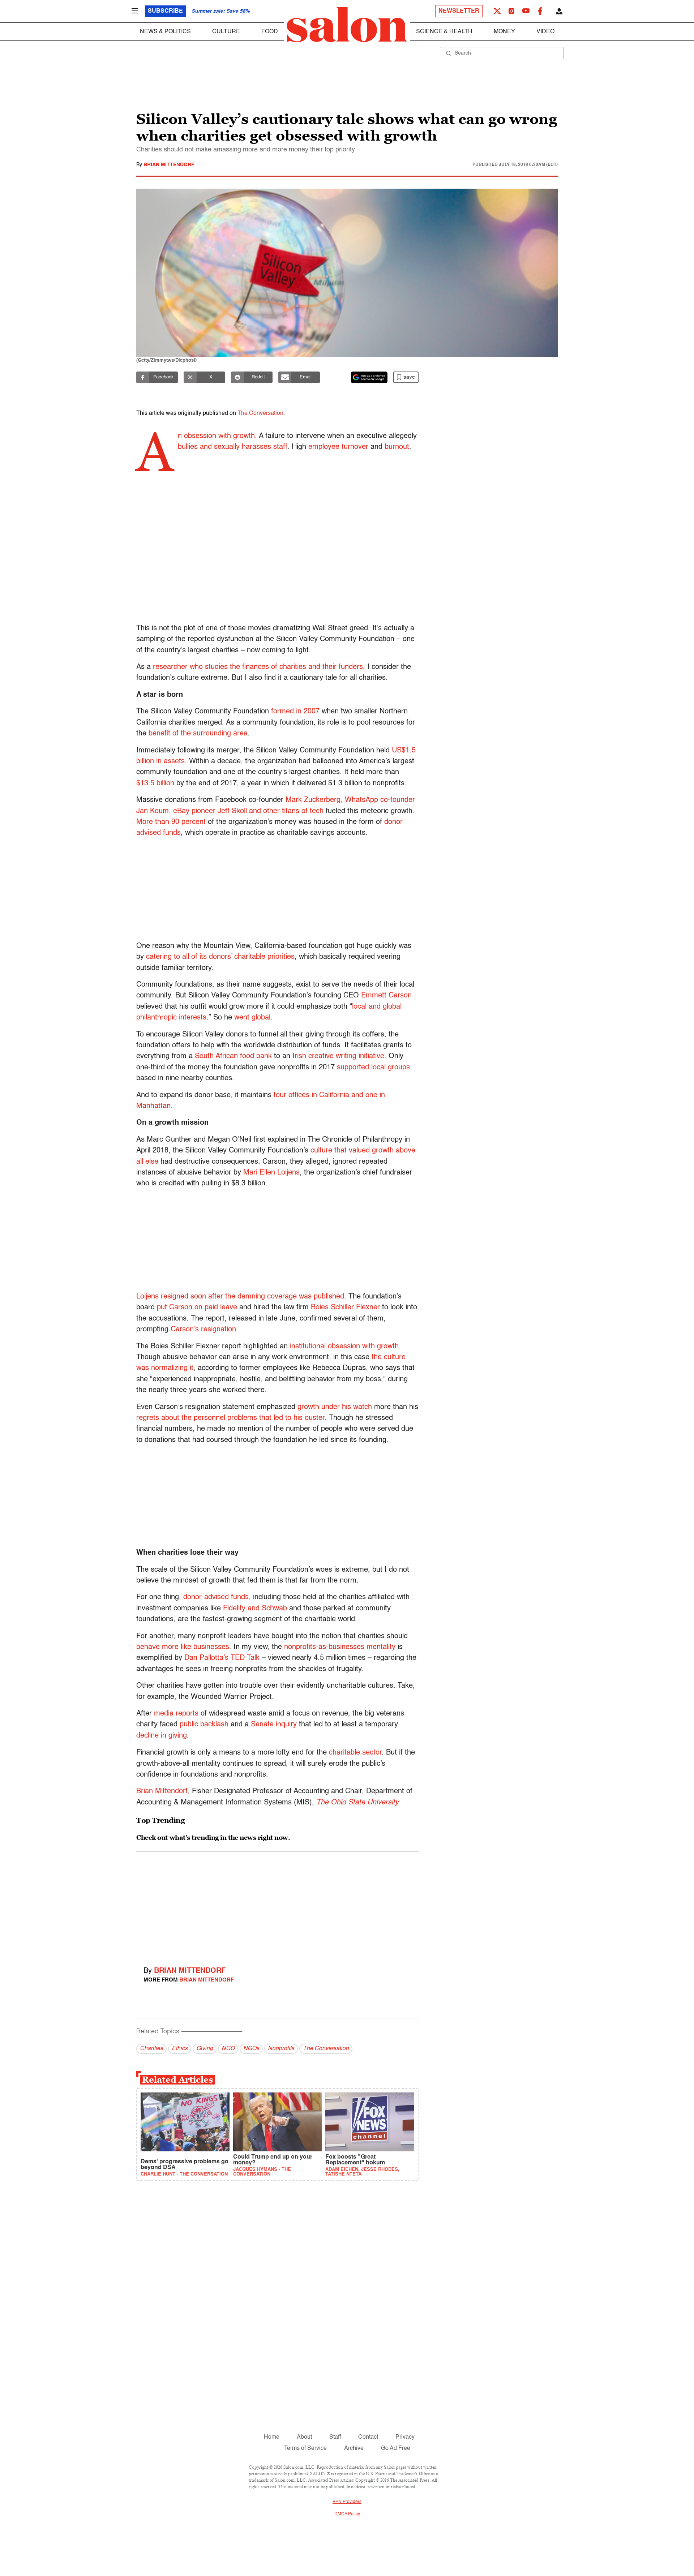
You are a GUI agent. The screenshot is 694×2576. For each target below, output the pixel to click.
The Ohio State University (357, 1803)
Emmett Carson (386, 996)
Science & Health (444, 32)
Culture (226, 32)
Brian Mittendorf (169, 165)
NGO (228, 2049)
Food (270, 32)
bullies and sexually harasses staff (233, 447)
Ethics (180, 2049)
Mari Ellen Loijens (271, 1173)
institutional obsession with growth (344, 1347)
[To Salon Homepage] (347, 25)
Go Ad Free (396, 2448)
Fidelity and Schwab (255, 1609)
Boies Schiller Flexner (345, 1308)
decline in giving (162, 1736)
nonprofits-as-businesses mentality (340, 1647)
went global (252, 1018)
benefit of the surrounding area (198, 734)
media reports (176, 1714)
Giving (205, 2049)
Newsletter (459, 11)
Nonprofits (281, 2049)
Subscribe (165, 11)
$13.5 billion (155, 783)
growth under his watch (335, 1407)
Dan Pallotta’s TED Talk (222, 1658)
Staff (335, 2437)
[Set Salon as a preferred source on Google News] (369, 377)
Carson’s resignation (203, 1330)
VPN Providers (347, 2502)
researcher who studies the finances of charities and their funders (258, 667)
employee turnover (338, 447)
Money (504, 32)
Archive (354, 2448)
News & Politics (165, 32)
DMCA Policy (347, 2514)
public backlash (204, 1725)
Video (545, 32)
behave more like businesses (183, 1647)
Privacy (405, 2437)
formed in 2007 (295, 712)
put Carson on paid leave (197, 1308)
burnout (397, 447)
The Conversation (260, 413)
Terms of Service (305, 2448)
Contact (368, 2437)
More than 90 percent (171, 822)
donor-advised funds (216, 1597)
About (304, 2437)
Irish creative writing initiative (338, 1056)
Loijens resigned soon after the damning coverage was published (240, 1297)
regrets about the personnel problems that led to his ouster (230, 1418)
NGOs (251, 2049)
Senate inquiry (274, 1725)
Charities (151, 2049)
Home (272, 2437)
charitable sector (355, 1753)
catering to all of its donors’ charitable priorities (220, 957)
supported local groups (373, 1068)
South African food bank (233, 1056)
